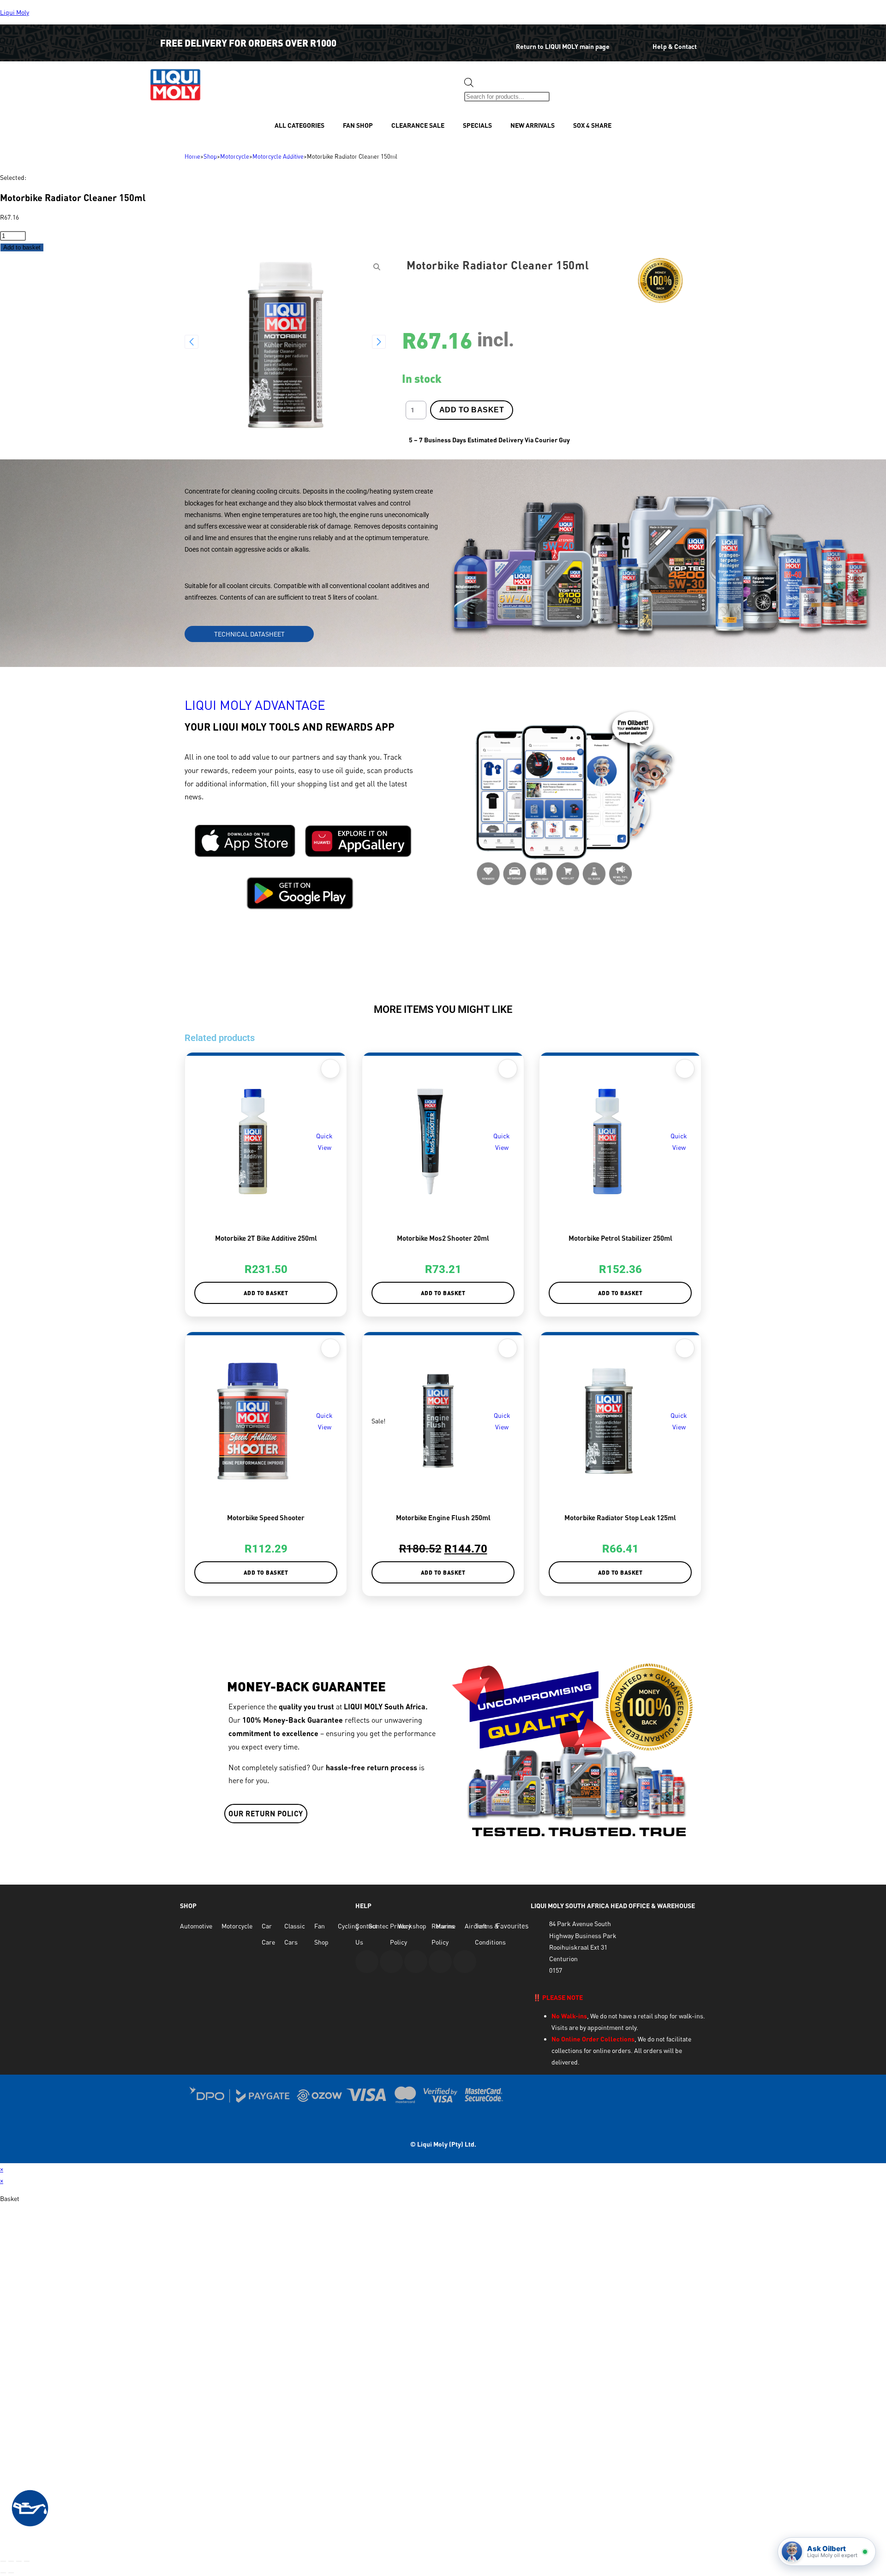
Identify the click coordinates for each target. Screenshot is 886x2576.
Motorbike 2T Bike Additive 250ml (266, 1238)
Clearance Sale (418, 125)
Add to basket (22, 247)
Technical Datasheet (249, 634)
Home (192, 156)
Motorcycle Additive (278, 156)
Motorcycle (235, 156)
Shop (210, 156)
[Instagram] (416, 1962)
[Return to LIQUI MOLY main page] (497, 40)
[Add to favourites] (330, 1069)
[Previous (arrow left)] (3, 2573)
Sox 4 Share (592, 125)
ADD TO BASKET (472, 410)
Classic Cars (295, 1934)
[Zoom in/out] (3, 2561)
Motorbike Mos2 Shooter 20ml (443, 1238)
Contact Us (366, 1934)
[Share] (19, 2561)
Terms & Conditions (490, 1934)
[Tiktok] (465, 1962)
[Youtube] (367, 1962)
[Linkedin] (440, 1962)
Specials (477, 125)
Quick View (324, 1142)
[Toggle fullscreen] (11, 2561)
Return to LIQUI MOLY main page (563, 46)
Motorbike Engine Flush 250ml (443, 1517)
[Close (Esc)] (27, 2561)
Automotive (196, 1926)
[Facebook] (391, 1962)
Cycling (348, 1926)
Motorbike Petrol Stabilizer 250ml (620, 1238)
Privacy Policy (400, 1934)
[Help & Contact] (638, 40)
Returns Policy (443, 1934)
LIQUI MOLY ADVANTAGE (255, 705)
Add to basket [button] (266, 1293)
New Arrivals (533, 125)
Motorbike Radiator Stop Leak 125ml (620, 1517)
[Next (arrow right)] (11, 2573)
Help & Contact (675, 46)
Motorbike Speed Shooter (266, 1517)
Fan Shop (358, 125)
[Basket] (566, 89)
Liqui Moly (15, 12)
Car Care (268, 1934)
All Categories (299, 125)
